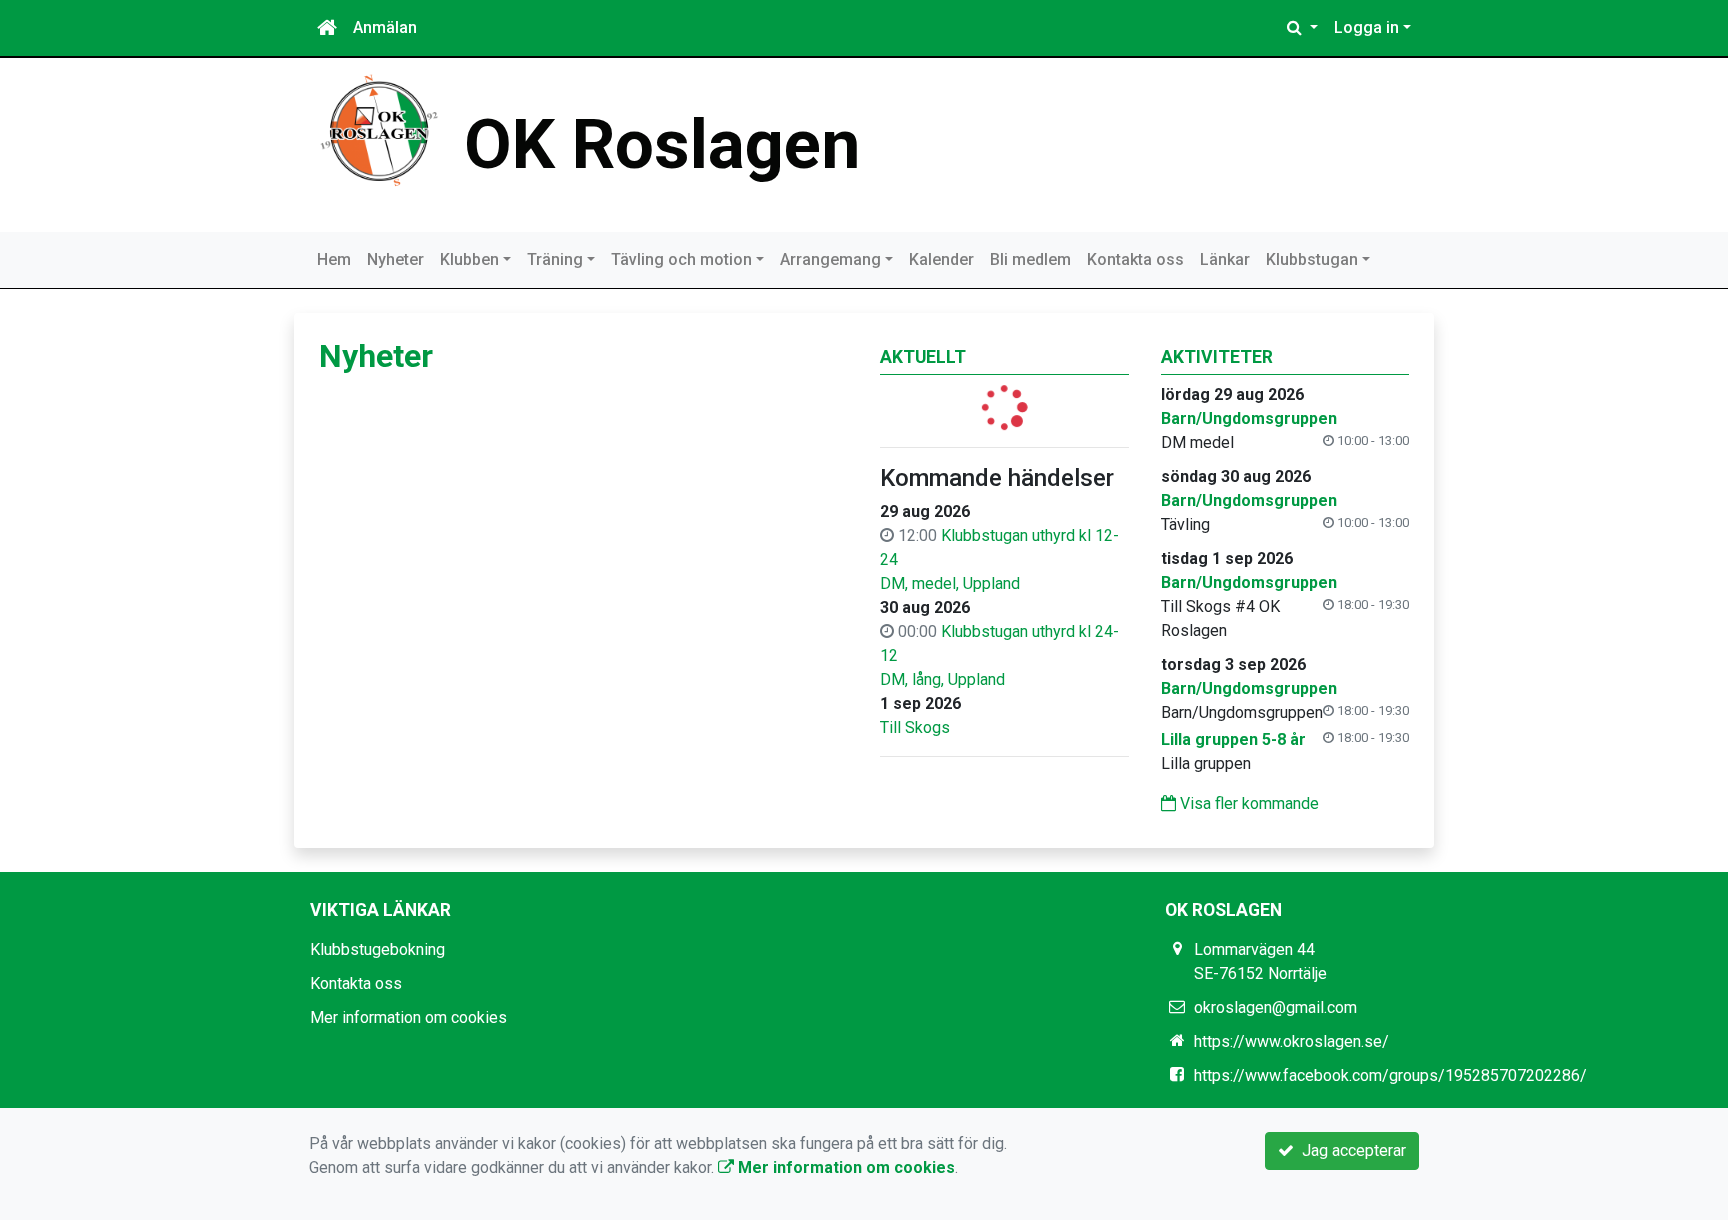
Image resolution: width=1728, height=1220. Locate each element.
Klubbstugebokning (377, 949)
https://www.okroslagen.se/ (1291, 1041)
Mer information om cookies (408, 1017)
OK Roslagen (662, 144)
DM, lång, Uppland (942, 679)
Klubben (469, 259)
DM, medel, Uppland (950, 583)
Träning (555, 259)
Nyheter (395, 259)
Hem (334, 259)
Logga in (1366, 27)
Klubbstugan (1312, 259)
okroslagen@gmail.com (1275, 1007)
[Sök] (1302, 28)
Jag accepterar (1350, 1150)
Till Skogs (915, 727)
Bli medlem (1030, 259)
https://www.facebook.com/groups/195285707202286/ (1390, 1075)
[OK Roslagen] (379, 129)
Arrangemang (830, 259)
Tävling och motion (681, 259)
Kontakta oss (1135, 259)
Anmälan (385, 27)
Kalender (941, 259)
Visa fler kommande (1247, 803)
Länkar (1225, 259)
